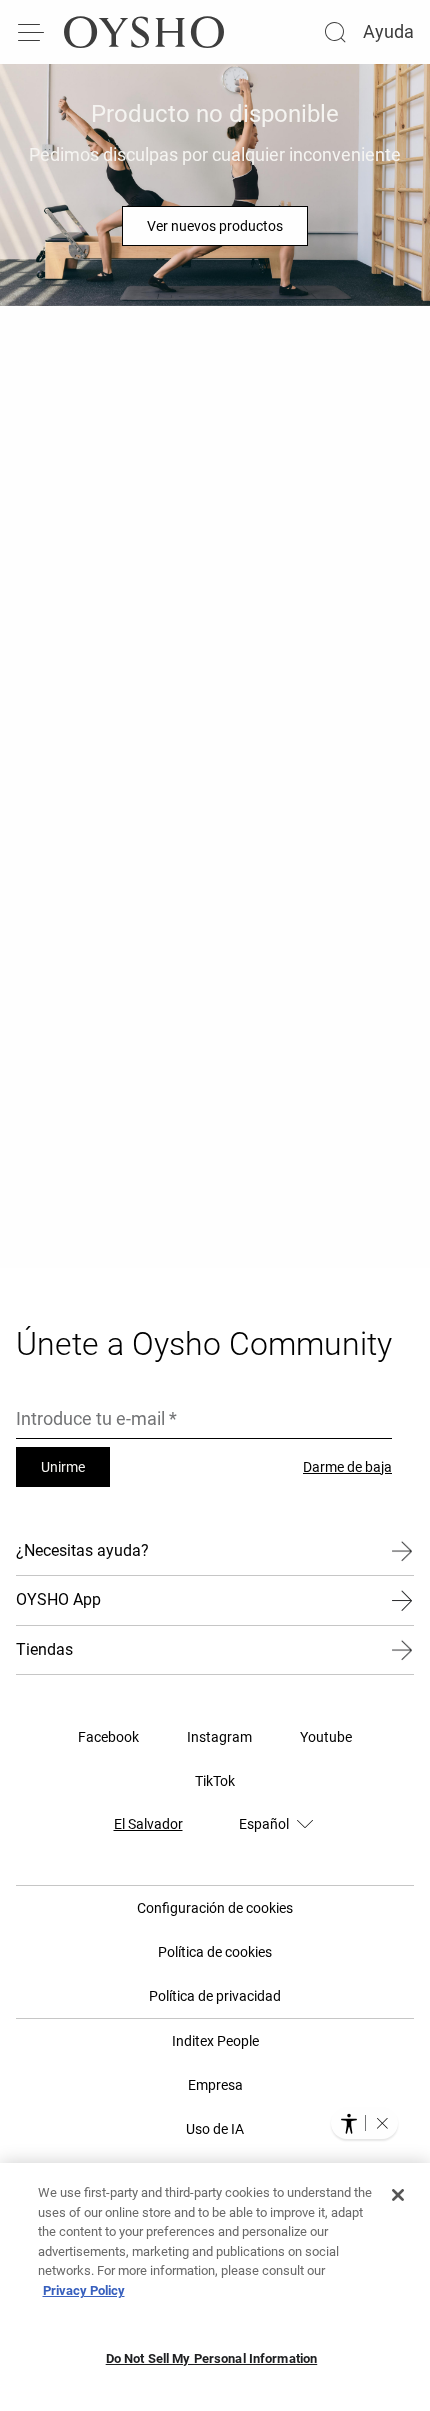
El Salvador (148, 1824)
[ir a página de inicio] (144, 32)
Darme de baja (347, 1467)
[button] (382, 2123)
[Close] (398, 2195)
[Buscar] (335, 32)
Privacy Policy (84, 2290)
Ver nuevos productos (215, 226)
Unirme (63, 1467)
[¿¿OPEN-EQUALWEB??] (364, 2123)
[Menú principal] (32, 32)
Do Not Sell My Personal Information (212, 2358)
